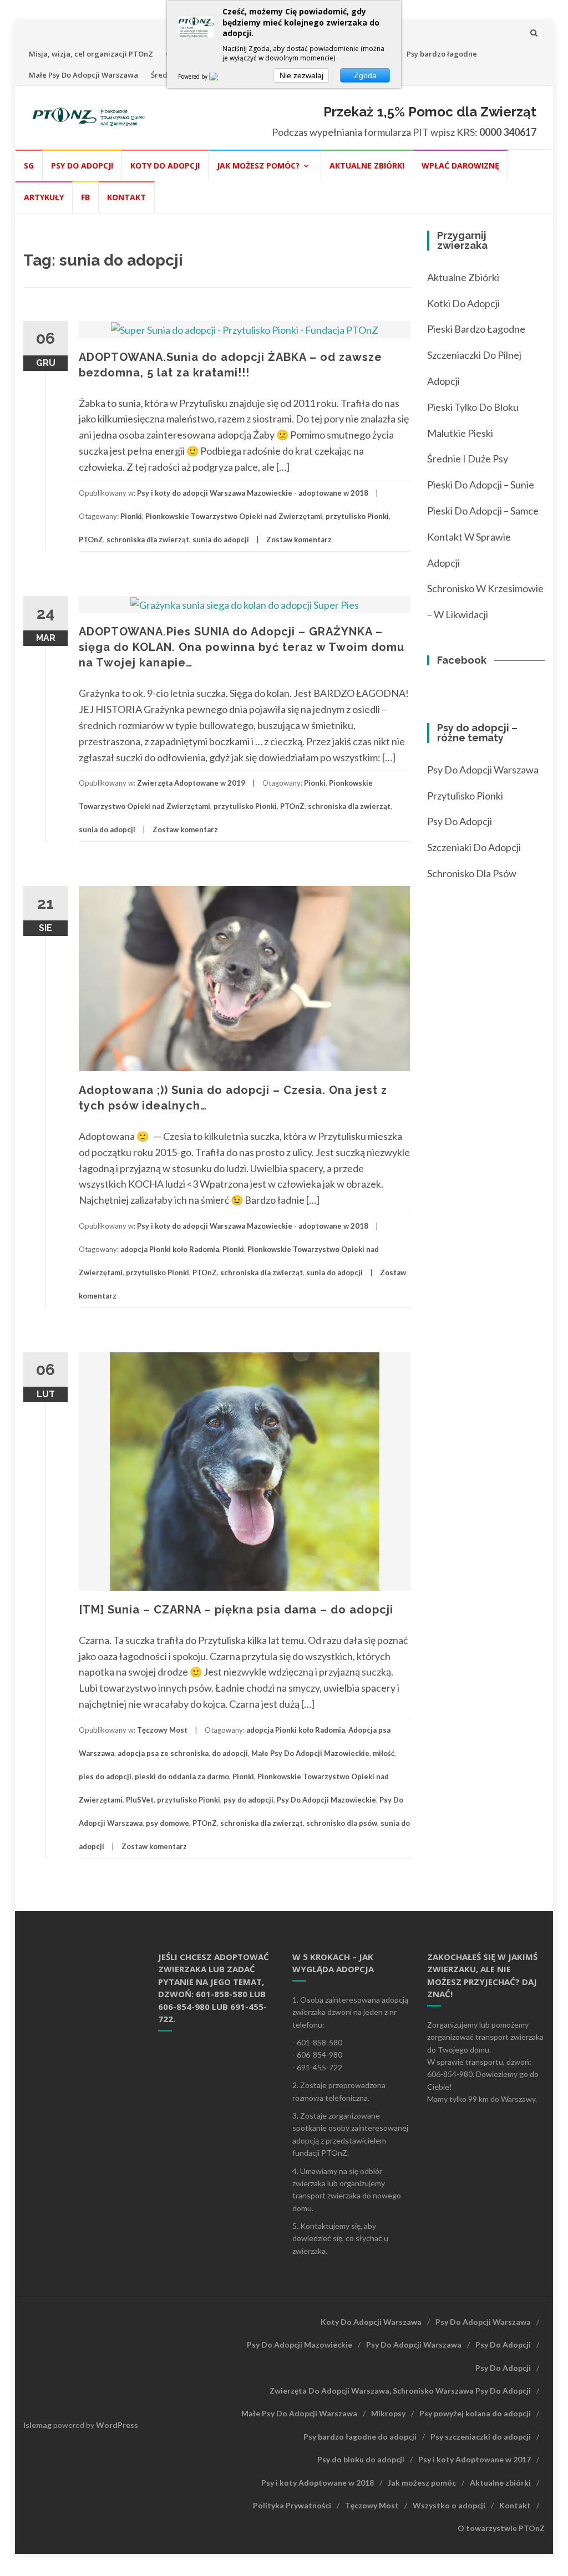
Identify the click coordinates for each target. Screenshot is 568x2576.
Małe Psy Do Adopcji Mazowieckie (310, 1753)
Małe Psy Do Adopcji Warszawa (83, 75)
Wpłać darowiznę (460, 166)
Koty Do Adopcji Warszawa (371, 2322)
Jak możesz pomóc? (258, 166)
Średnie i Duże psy (468, 459)
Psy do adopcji (82, 166)
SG (29, 166)
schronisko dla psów (342, 1823)
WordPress (117, 2425)
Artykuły (44, 197)
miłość (384, 1753)
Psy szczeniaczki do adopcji (481, 2437)
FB (85, 197)
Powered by (194, 77)
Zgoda (365, 75)
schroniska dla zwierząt (148, 539)
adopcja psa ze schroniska (163, 1753)
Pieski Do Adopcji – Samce (483, 511)
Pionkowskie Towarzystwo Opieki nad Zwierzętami (234, 516)
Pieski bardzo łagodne (476, 329)
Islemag (37, 2425)
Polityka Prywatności (292, 2505)
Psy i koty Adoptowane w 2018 (318, 2483)
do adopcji (230, 1753)
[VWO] (220, 77)
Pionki (131, 516)
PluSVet (140, 1800)
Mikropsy (388, 2413)
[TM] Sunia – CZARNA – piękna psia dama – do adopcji (236, 1610)
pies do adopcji (105, 1776)
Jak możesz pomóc (422, 2483)
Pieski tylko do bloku (473, 407)
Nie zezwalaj (301, 75)
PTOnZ (91, 539)
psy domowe (168, 1823)
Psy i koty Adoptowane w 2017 (475, 2459)
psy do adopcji (248, 1800)
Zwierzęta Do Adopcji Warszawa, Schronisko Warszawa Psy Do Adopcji (400, 2391)
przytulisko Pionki (357, 516)
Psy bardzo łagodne (442, 54)
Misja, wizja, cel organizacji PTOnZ (91, 54)
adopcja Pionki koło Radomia (170, 1249)
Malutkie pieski (460, 433)
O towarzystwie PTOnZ (501, 2528)
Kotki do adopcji (463, 303)
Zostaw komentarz (299, 539)
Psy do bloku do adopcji (361, 2459)
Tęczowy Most (162, 1730)
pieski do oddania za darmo (182, 1776)
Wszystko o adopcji (449, 2505)
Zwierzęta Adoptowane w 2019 (191, 783)
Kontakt (126, 197)
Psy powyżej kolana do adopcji (475, 2413)
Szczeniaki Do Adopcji (474, 847)
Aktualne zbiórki (367, 166)
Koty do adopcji (165, 166)
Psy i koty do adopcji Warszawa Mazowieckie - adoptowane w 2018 (253, 493)
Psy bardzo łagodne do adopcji (360, 2437)
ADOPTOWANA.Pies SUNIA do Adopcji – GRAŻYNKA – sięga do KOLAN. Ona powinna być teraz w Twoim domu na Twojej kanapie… (242, 647)
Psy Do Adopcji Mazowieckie (326, 1800)
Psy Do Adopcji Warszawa (483, 770)
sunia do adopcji (221, 539)
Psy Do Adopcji (503, 2345)
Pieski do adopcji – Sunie (481, 485)
